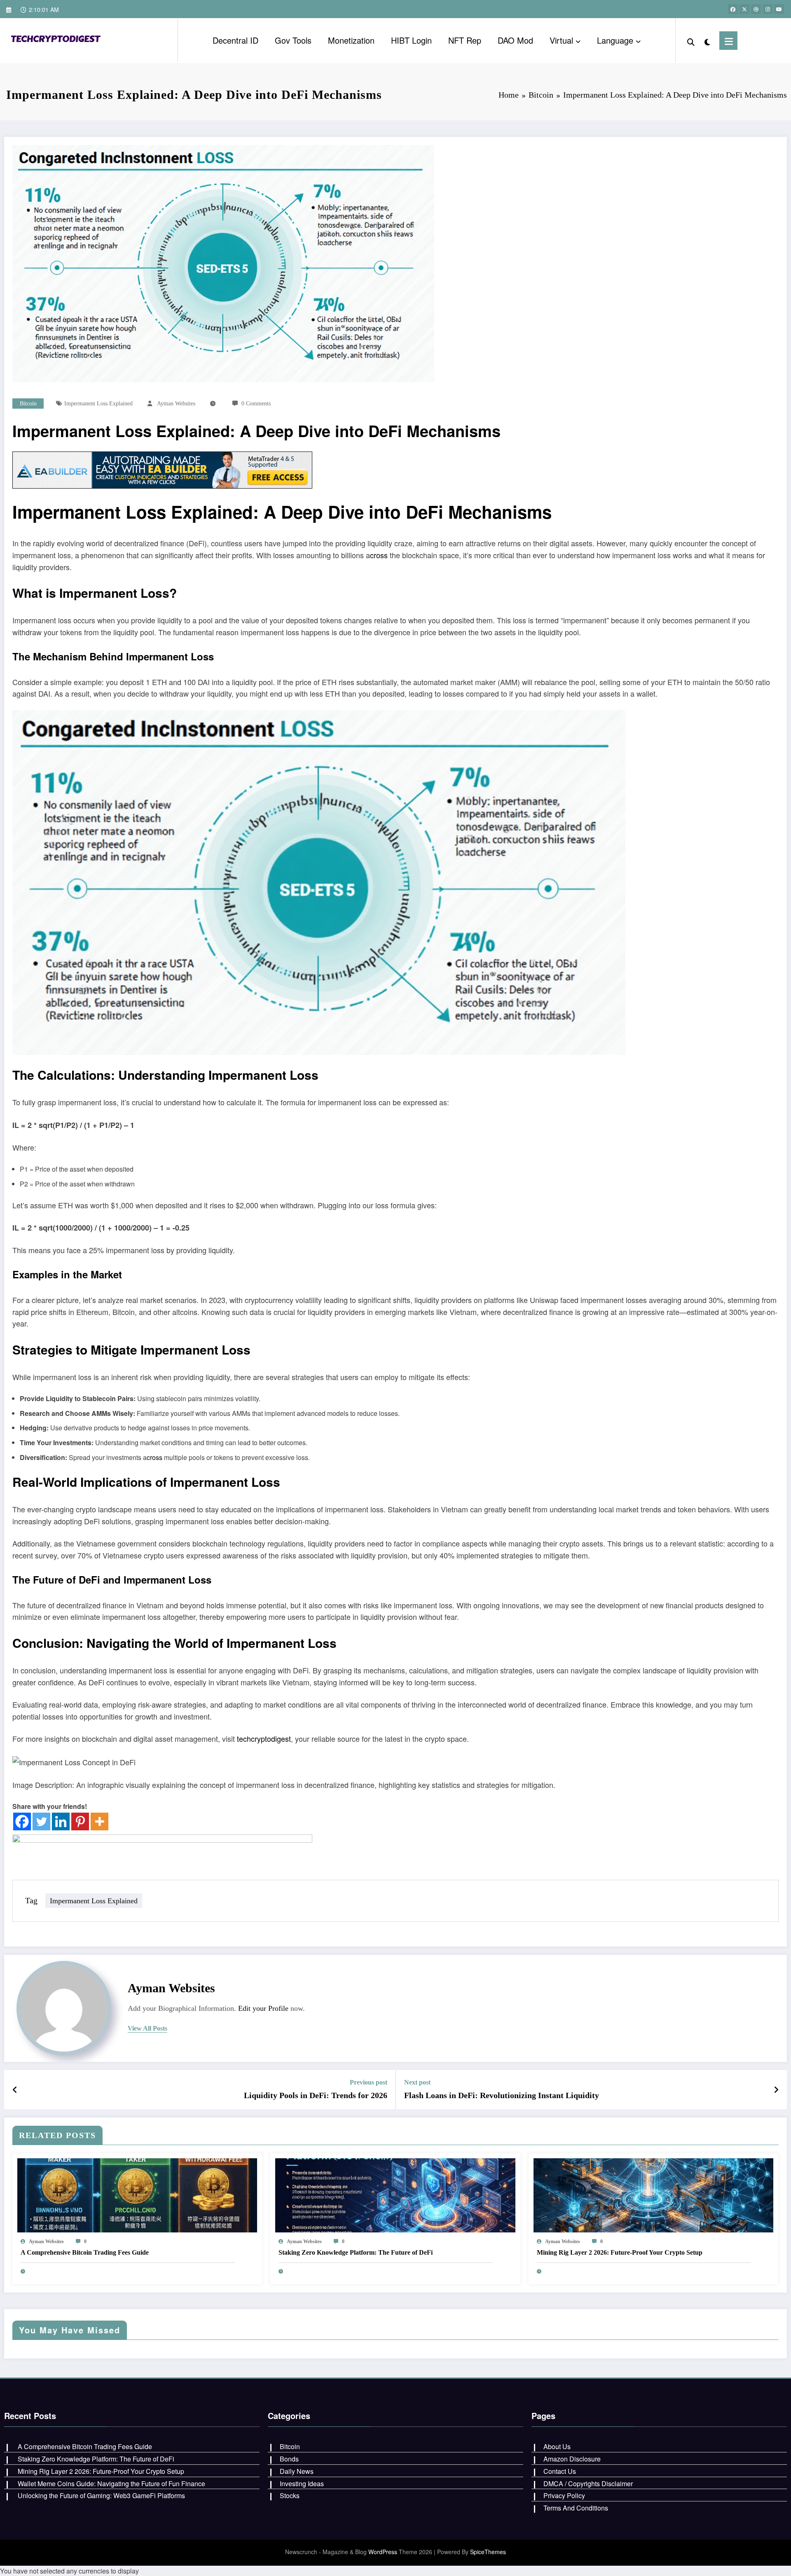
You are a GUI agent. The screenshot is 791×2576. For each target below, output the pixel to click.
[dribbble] (756, 9)
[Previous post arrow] (15, 2089)
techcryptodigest (264, 1738)
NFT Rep (465, 40)
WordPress (383, 2552)
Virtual (561, 40)
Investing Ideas (302, 2484)
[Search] (691, 40)
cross (379, 555)
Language (615, 40)
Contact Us (560, 2471)
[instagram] (768, 9)
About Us (557, 2446)
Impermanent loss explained (98, 404)
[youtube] (779, 9)
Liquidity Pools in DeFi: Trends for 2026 (316, 2095)
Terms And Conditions (576, 2508)
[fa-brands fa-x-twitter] (744, 9)
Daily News (297, 2471)
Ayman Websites (176, 404)
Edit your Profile (263, 2008)
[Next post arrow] (776, 2089)
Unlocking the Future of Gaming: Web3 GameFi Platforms (101, 2495)
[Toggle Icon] (728, 41)
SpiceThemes (488, 2552)
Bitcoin (28, 404)
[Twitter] (41, 1821)
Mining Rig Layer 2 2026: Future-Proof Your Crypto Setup (620, 2252)
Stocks (290, 2495)
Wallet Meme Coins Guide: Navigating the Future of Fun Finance (111, 2484)
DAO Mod (515, 40)
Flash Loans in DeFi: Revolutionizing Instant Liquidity (502, 2095)
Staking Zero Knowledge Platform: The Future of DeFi (356, 2252)
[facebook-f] (733, 9)
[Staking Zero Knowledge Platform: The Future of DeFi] (395, 2194)
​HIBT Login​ (411, 40)
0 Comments (256, 404)
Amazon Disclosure (572, 2459)
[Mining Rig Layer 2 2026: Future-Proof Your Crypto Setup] (653, 2194)
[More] (99, 1821)
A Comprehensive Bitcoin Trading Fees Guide (85, 2252)
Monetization (351, 40)
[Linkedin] (61, 1821)
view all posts (147, 2028)
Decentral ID (235, 40)
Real (26, 1482)
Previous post (369, 2082)
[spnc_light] (707, 40)
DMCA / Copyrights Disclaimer (588, 2484)
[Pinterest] (80, 1821)
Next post (417, 2082)
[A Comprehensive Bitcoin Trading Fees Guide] (137, 2194)
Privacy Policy (564, 2495)
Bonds (289, 2459)
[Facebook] (22, 1821)
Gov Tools (293, 40)
